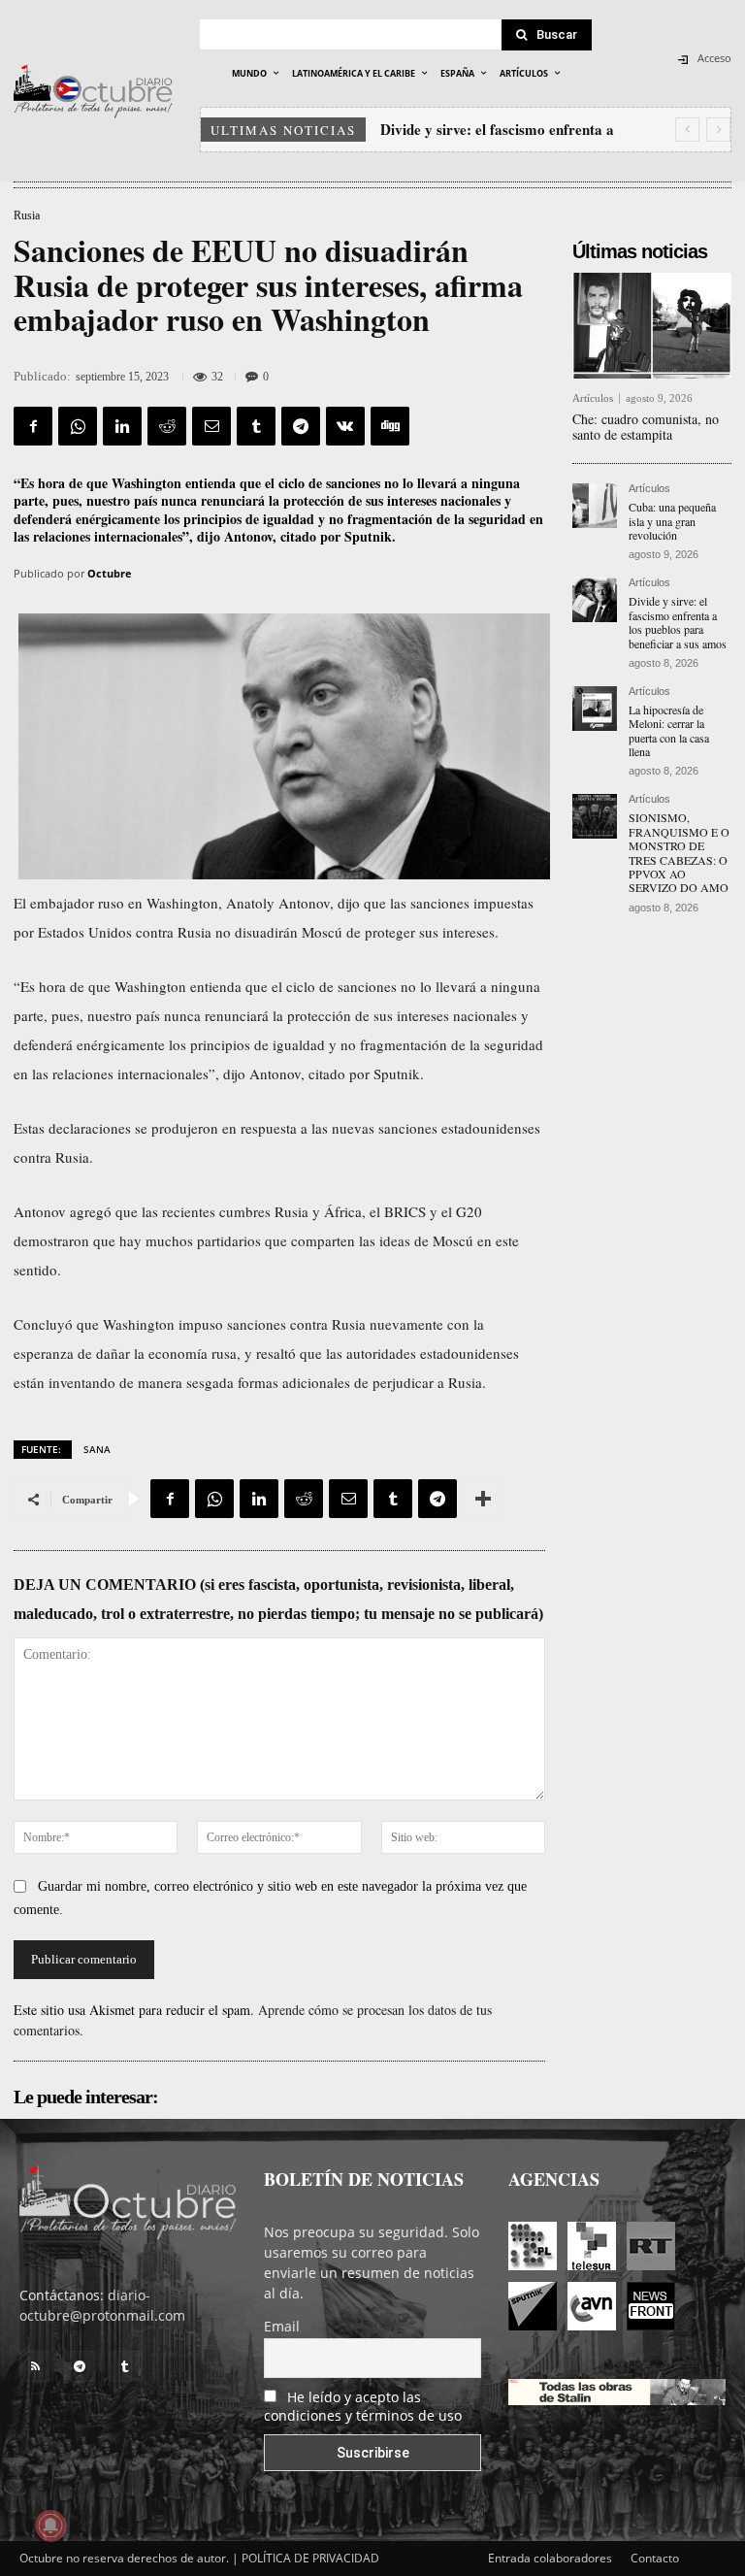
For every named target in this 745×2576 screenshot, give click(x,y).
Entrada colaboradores (550, 2558)
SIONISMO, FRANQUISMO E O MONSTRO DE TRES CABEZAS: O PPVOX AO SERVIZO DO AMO (679, 852)
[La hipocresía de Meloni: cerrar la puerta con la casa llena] (595, 709)
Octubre (110, 573)
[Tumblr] (256, 426)
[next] (718, 130)
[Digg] (390, 426)
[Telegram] (301, 426)
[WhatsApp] (78, 426)
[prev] (687, 130)
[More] (483, 1499)
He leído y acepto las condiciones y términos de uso (363, 2406)
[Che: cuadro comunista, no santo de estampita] (652, 325)
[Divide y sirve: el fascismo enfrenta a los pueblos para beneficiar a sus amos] (595, 600)
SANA (97, 1449)
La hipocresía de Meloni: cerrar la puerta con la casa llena (669, 730)
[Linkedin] (122, 426)
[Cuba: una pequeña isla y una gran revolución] (595, 506)
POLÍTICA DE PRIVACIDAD (310, 2558)
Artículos (593, 398)
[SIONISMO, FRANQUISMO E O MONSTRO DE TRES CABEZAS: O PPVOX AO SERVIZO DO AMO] (595, 816)
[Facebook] (33, 426)
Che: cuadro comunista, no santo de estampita (646, 427)
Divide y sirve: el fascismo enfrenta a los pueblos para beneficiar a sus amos (678, 622)
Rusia (27, 215)
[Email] (211, 426)
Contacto (655, 2558)
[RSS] (35, 2366)
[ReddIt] (167, 426)
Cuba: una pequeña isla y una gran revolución (672, 521)
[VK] (345, 426)
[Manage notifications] (50, 2526)
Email (282, 2326)
